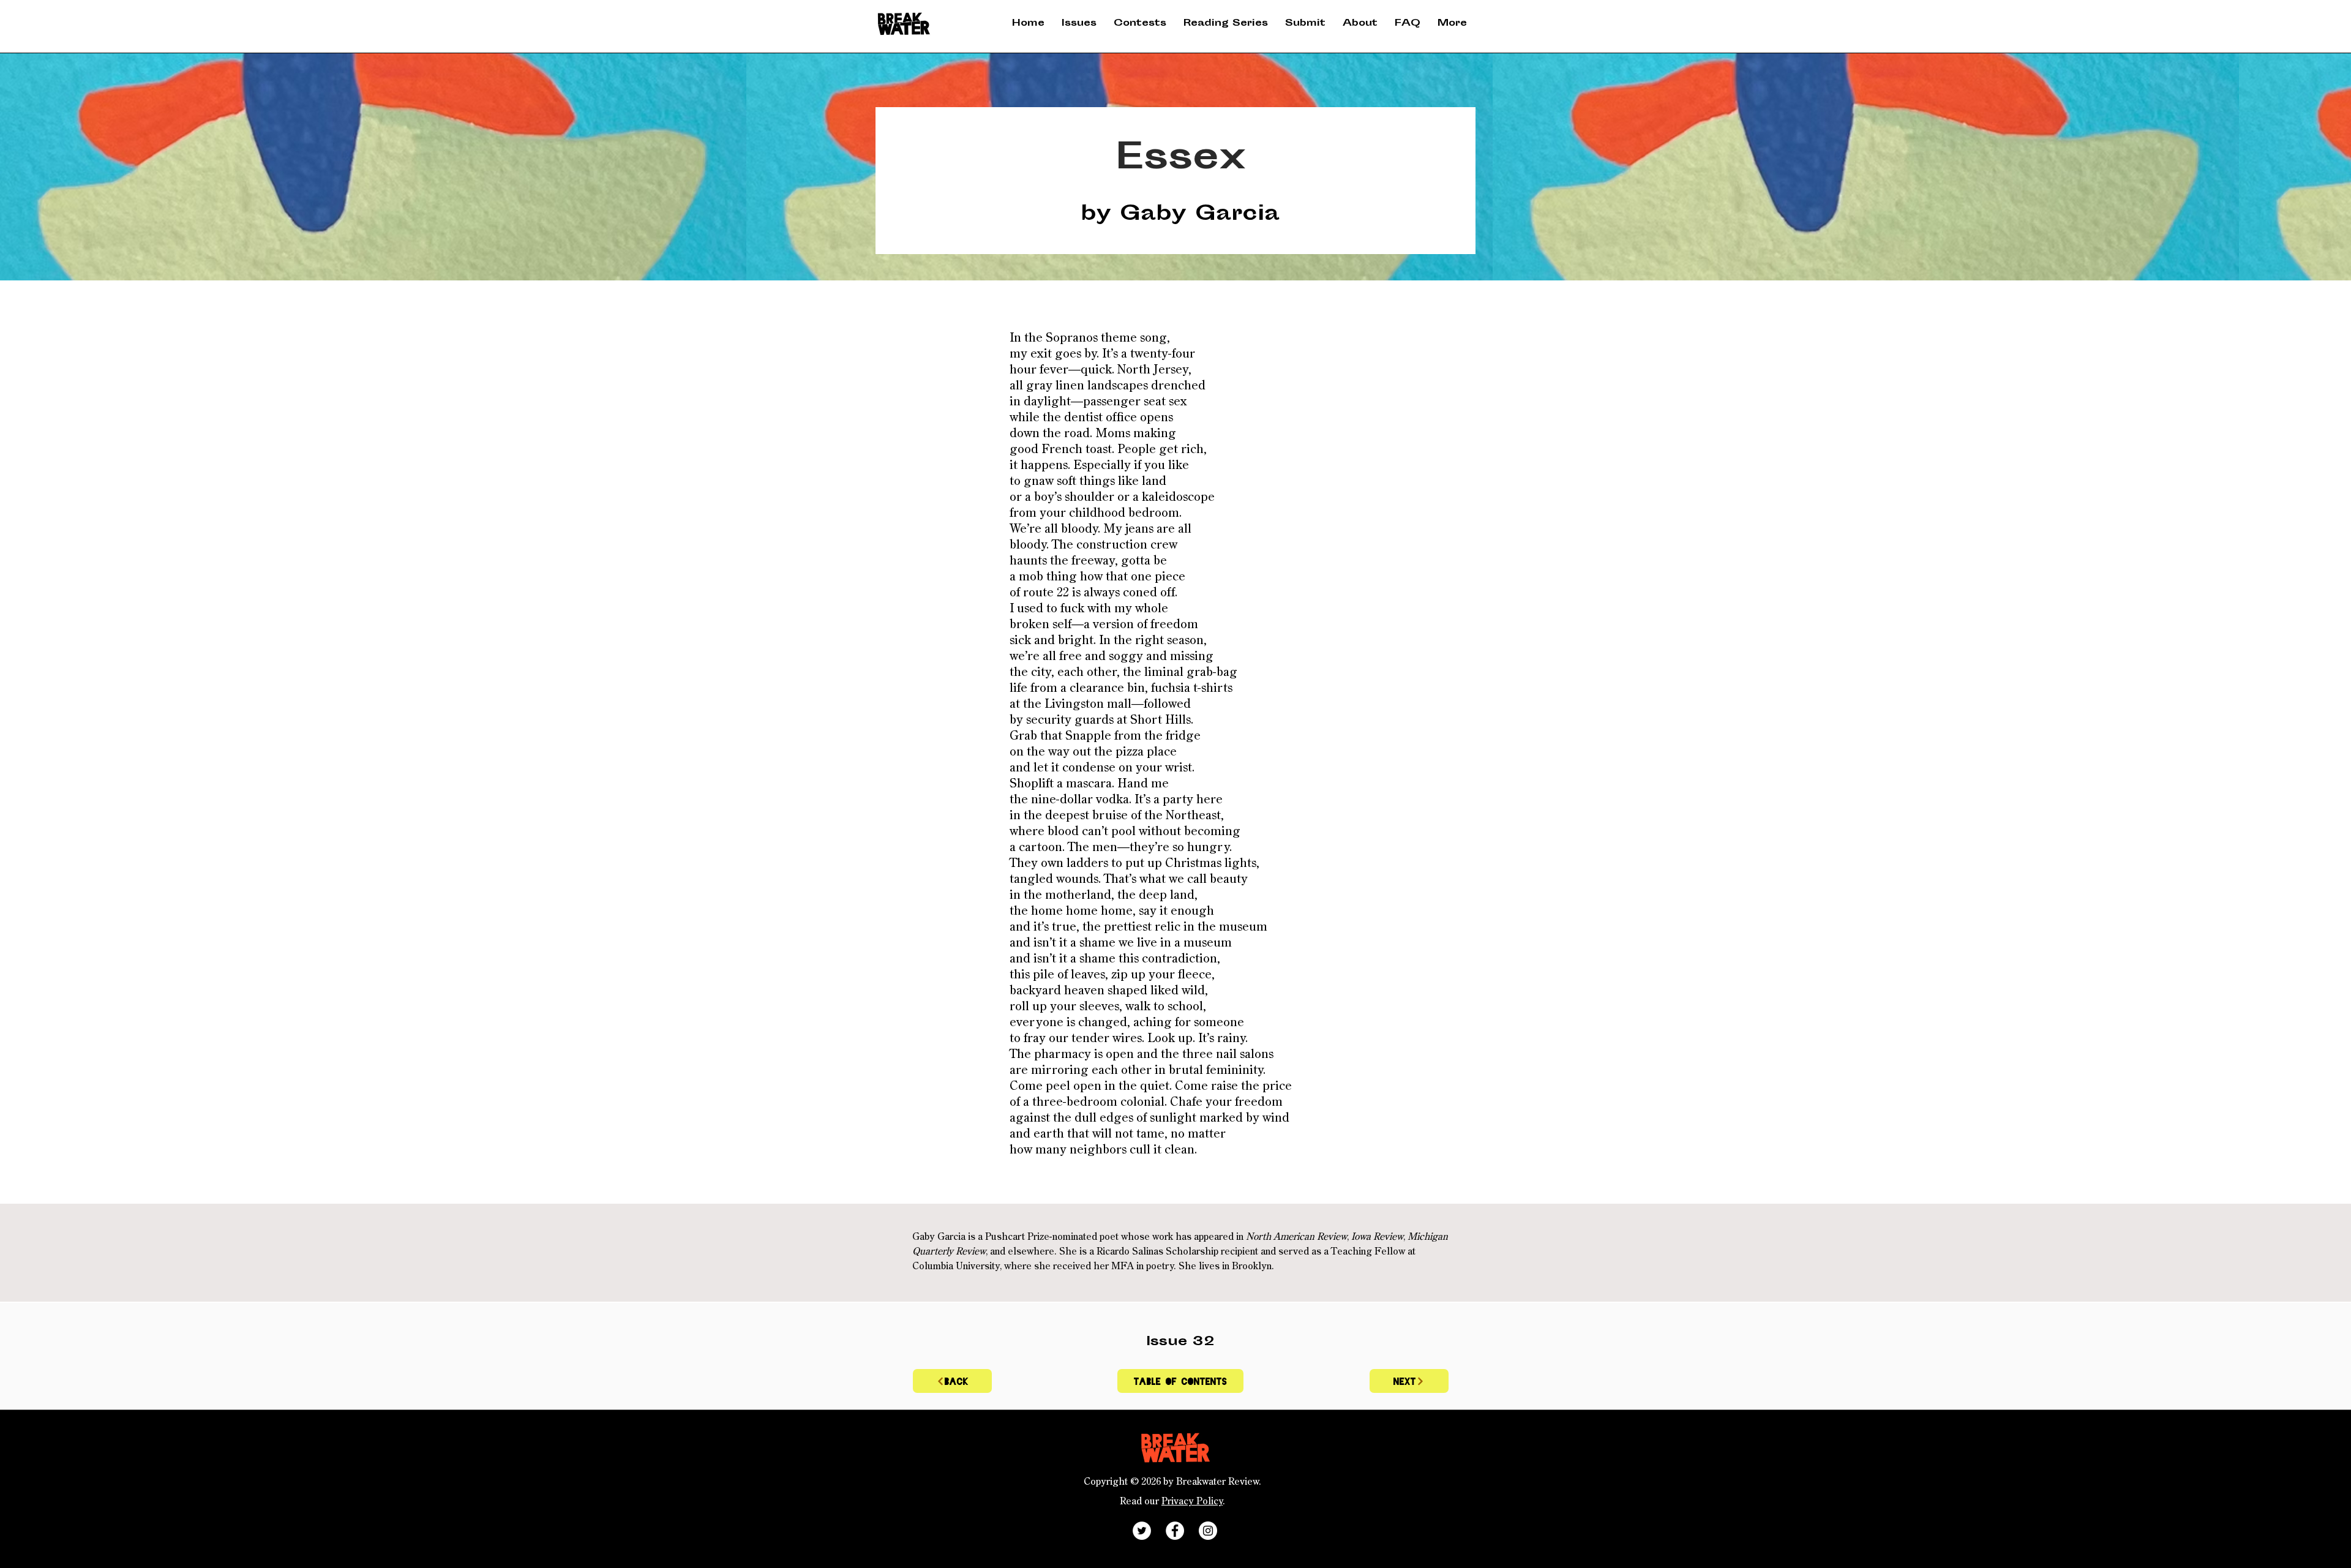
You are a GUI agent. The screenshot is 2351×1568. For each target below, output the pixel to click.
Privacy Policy (1192, 1502)
